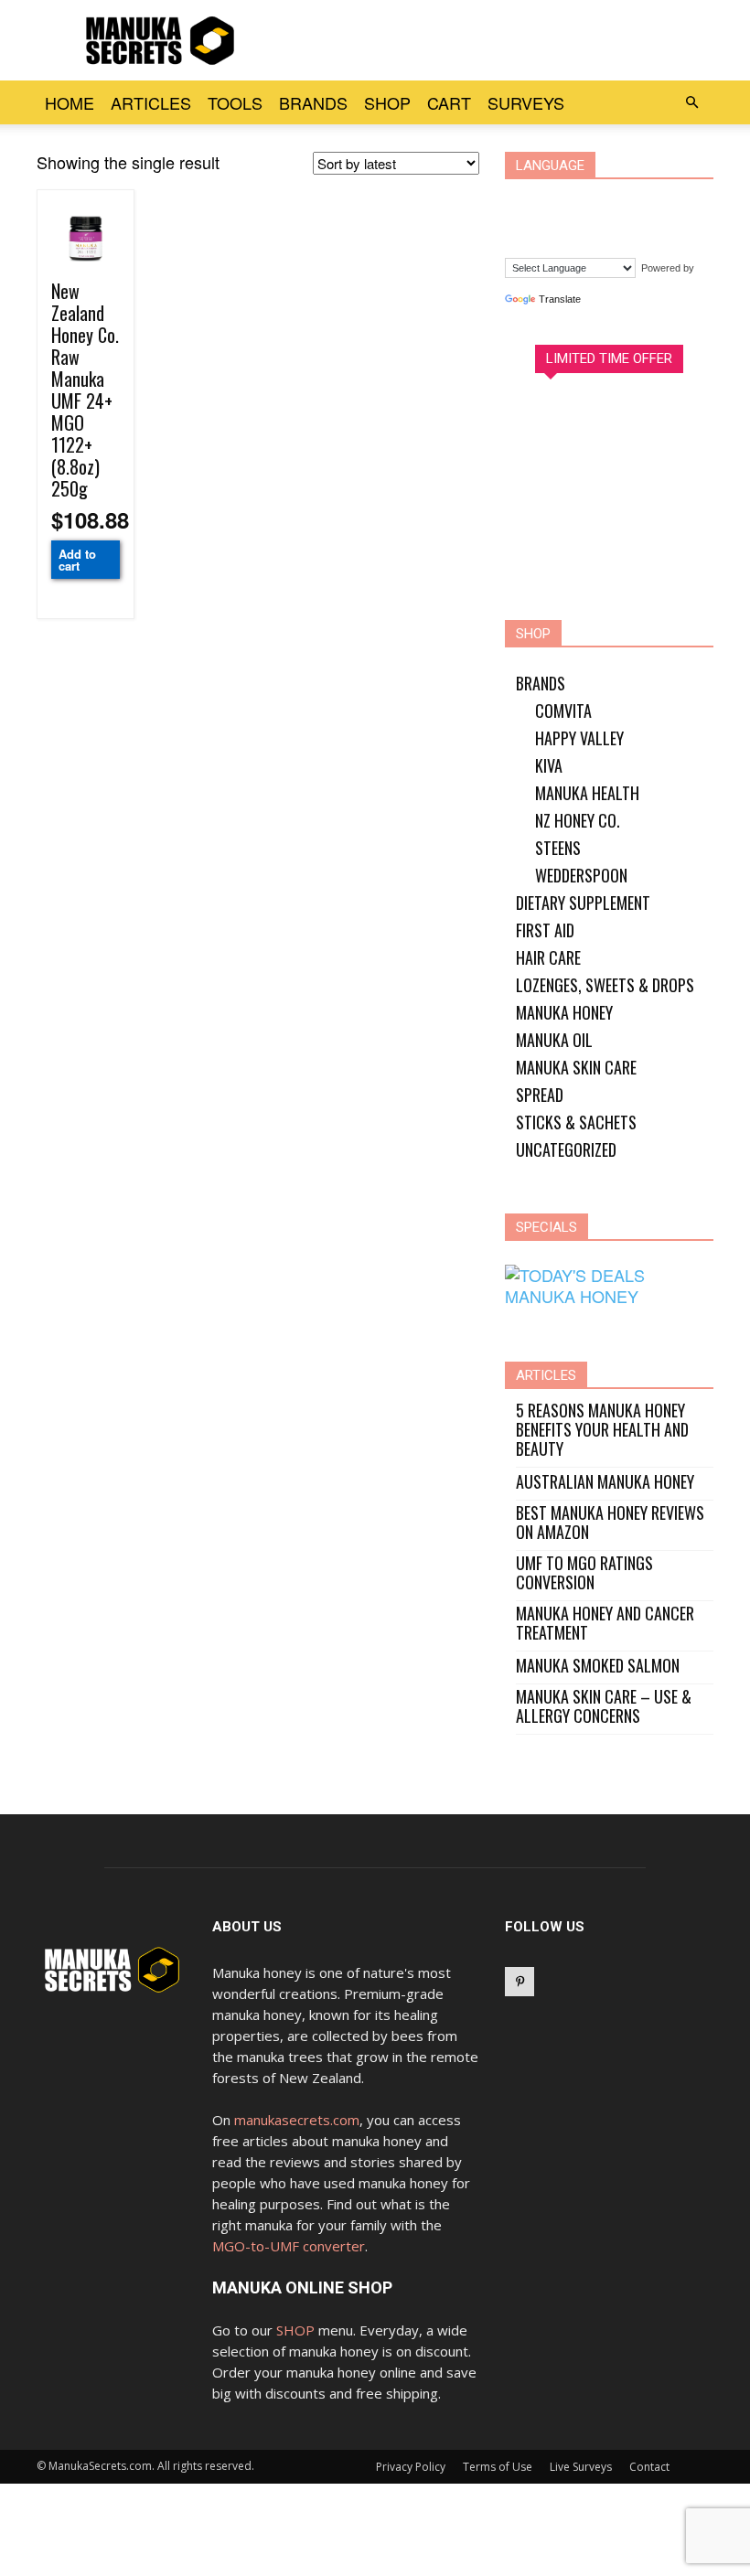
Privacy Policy (411, 2467)
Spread (540, 1095)
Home (70, 102)
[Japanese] (666, 201)
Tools (235, 102)
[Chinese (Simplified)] (527, 201)
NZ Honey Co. (578, 820)
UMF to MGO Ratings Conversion (584, 1573)
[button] (691, 102)
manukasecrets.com (297, 2120)
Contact (649, 2467)
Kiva (549, 765)
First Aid (545, 930)
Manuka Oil (554, 1040)
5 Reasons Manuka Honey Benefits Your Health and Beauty (602, 1430)
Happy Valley (579, 738)
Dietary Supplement (583, 903)
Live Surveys (581, 2467)
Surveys (526, 102)
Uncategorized (566, 1149)
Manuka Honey (564, 1012)
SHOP (295, 2330)
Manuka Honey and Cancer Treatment (605, 1623)
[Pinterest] (520, 1982)
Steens (558, 848)
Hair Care (548, 957)
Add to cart (77, 560)
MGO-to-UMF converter (289, 2246)
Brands (313, 102)
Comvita (563, 711)
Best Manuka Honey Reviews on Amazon (610, 1523)
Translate (560, 299)
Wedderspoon (581, 875)
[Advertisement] (498, 40)
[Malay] (527, 229)
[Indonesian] (631, 201)
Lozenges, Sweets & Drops (605, 985)
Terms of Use (498, 2467)
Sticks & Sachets (576, 1122)
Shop (387, 102)
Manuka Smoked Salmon (598, 1666)
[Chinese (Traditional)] (562, 201)
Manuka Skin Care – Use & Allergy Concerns (604, 1706)
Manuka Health (587, 793)
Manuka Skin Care (576, 1067)
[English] (596, 201)
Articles (151, 102)
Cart (449, 102)
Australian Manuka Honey (605, 1482)
